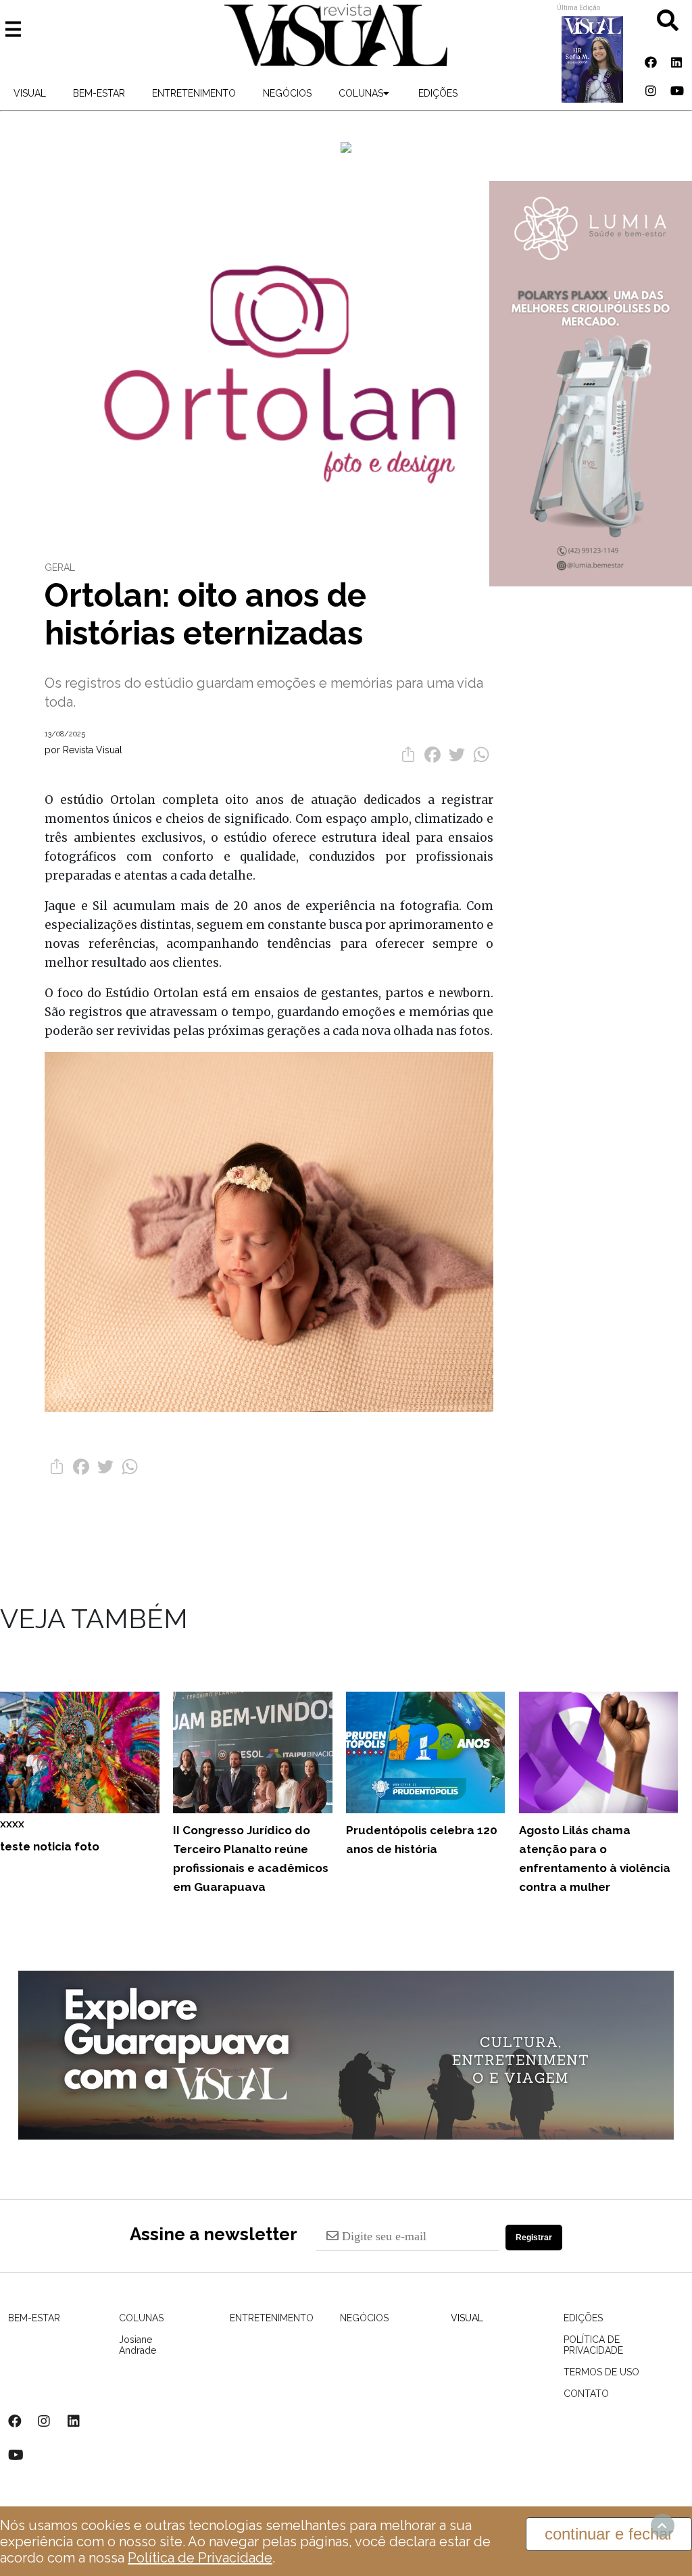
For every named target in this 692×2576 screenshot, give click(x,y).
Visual (30, 93)
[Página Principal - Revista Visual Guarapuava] (336, 36)
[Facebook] (651, 62)
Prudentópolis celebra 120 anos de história (422, 1840)
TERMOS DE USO (601, 2372)
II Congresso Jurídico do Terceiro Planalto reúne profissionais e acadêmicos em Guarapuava (251, 1859)
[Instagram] (651, 91)
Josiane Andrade (124, 2345)
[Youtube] (676, 91)
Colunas (361, 93)
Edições (438, 93)
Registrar (534, 2238)
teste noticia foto (50, 1836)
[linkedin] (676, 62)
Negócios (287, 93)
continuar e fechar (609, 2534)
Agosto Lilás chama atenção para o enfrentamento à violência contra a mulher (595, 1859)
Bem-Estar (99, 93)
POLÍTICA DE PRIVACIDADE (593, 2345)
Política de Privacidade (200, 2558)
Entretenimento (194, 93)
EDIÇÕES (583, 2318)
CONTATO (586, 2394)
